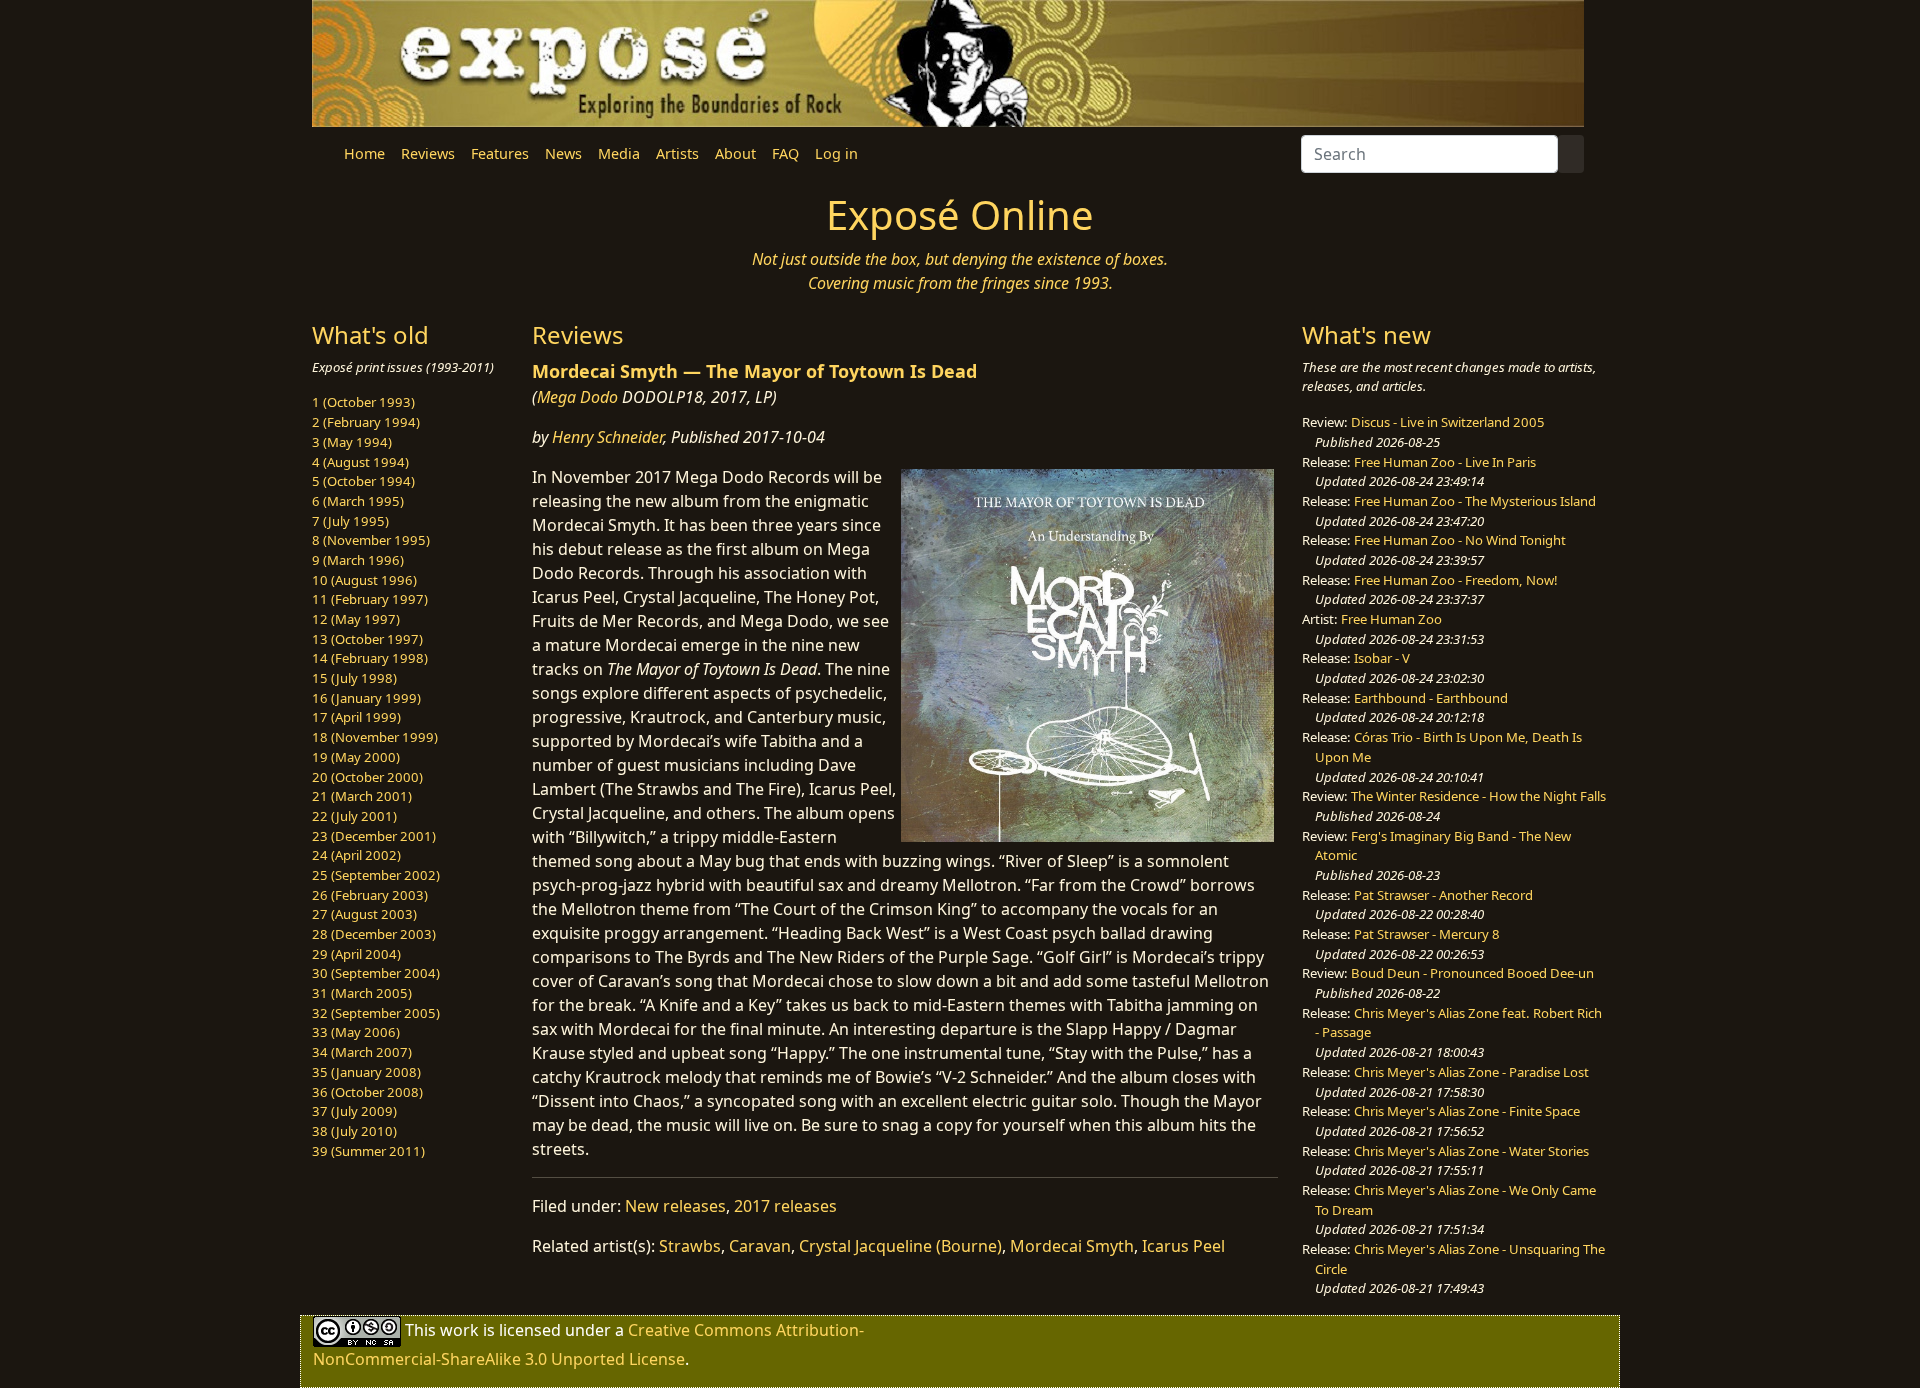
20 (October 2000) (367, 777)
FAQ (785, 153)
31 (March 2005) (362, 993)
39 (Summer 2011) (368, 1151)
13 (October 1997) (367, 639)
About (735, 153)
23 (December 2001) (374, 836)
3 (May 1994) (352, 442)
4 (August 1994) (360, 462)
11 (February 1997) (370, 599)
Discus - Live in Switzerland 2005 (1448, 422)
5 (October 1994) (363, 481)
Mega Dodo (577, 397)
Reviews (428, 153)
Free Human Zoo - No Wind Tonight (1460, 540)
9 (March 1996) (358, 560)
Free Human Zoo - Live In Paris (1445, 462)
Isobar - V (1382, 658)
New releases (675, 1206)
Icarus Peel (1183, 1246)
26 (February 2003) (370, 895)
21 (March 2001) (362, 796)
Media (619, 153)
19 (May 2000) (356, 757)
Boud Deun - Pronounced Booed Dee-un (1472, 973)
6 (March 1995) (358, 501)
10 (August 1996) (364, 580)
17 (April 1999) (356, 717)
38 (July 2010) (354, 1131)
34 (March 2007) (362, 1052)
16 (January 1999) (366, 698)
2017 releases (785, 1206)
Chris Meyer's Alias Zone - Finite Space (1467, 1111)
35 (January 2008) (366, 1072)
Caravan (760, 1246)
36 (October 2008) (367, 1092)
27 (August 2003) (364, 914)
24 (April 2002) (356, 855)
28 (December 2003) (374, 934)
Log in (836, 153)
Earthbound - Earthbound (1431, 698)
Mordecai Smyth (1072, 1246)
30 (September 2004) (376, 973)
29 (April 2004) (356, 954)
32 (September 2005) (376, 1013)
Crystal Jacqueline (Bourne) (900, 1246)
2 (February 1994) (366, 422)
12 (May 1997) (356, 619)
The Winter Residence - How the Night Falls (1478, 796)
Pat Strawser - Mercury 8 (1427, 934)
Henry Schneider (607, 437)
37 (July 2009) (354, 1111)
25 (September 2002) (376, 875)
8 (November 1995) (371, 540)
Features (500, 153)
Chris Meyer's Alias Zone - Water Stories (1471, 1151)
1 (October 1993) (363, 402)
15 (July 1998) (354, 678)
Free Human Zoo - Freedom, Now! (1456, 580)
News (563, 153)
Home (364, 153)
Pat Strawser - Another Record (1443, 895)
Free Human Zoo (1391, 619)
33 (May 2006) (356, 1032)
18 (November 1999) (375, 737)
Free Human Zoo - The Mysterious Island (1475, 501)
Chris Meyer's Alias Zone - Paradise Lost (1471, 1072)
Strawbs (690, 1246)
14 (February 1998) (370, 658)
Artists (677, 153)
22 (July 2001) (354, 816)
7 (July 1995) (350, 521)
